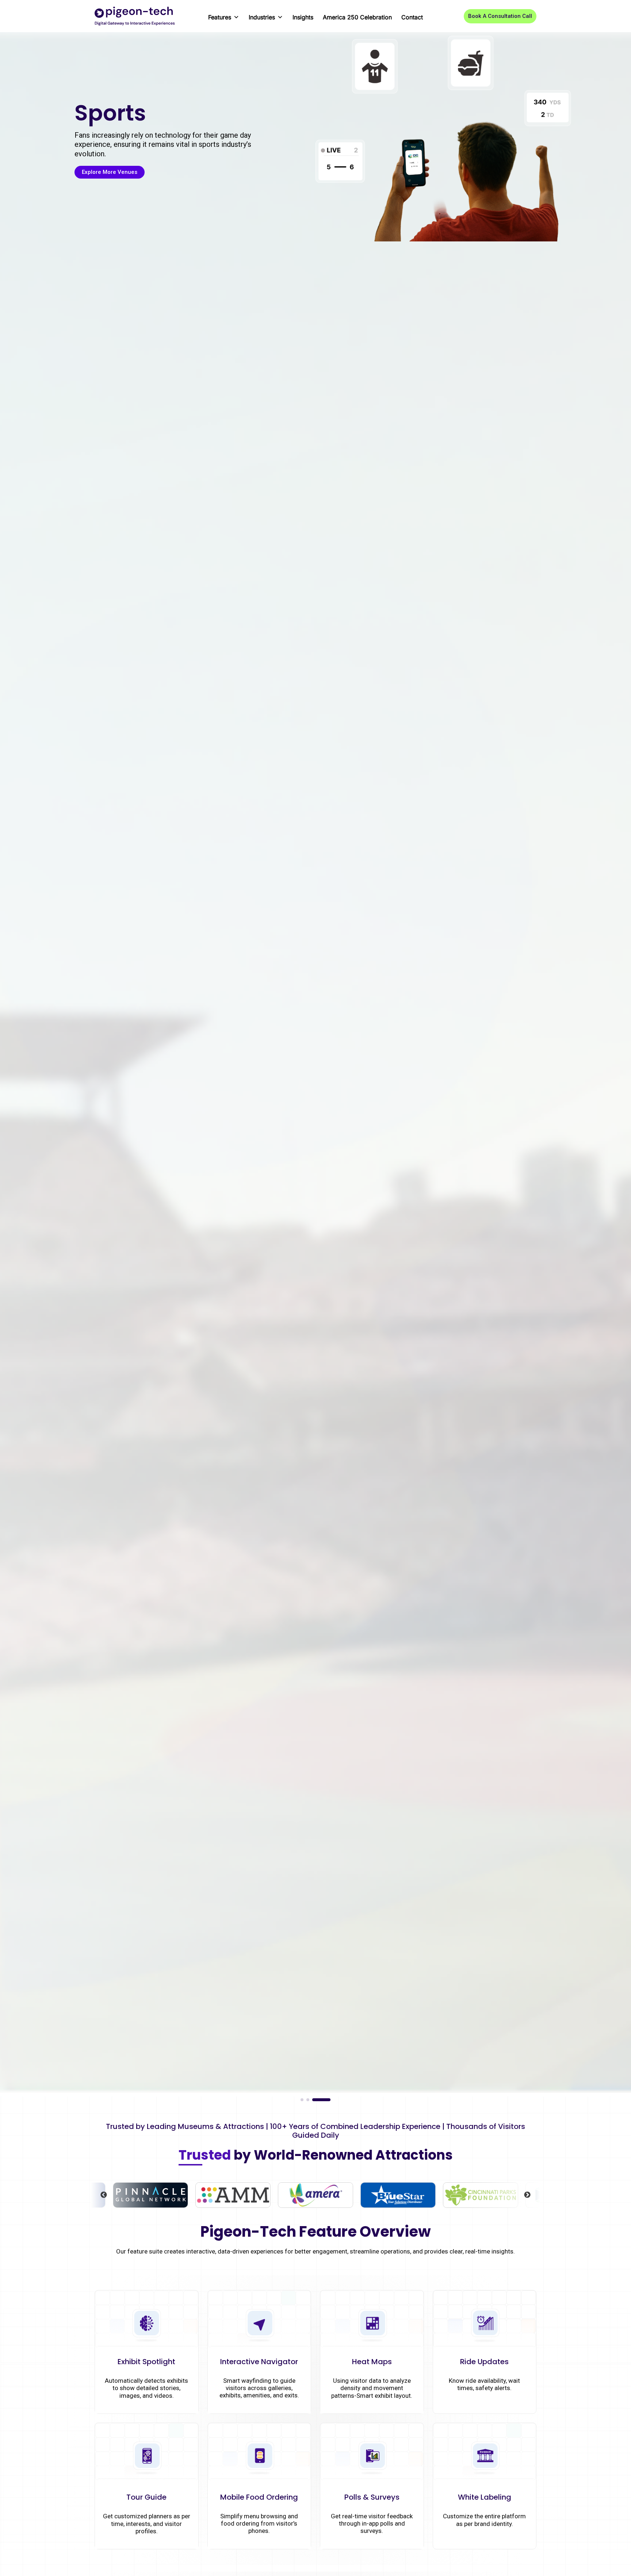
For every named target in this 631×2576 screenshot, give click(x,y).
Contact (412, 17)
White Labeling (485, 2497)
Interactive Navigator (259, 2362)
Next (527, 2195)
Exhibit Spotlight (146, 2362)
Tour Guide (146, 2497)
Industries (262, 17)
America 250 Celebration (357, 17)
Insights (303, 17)
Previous (104, 2195)
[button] (500, 16)
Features (220, 17)
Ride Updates (484, 2362)
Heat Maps (372, 2362)
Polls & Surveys (372, 2497)
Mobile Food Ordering (259, 2497)
